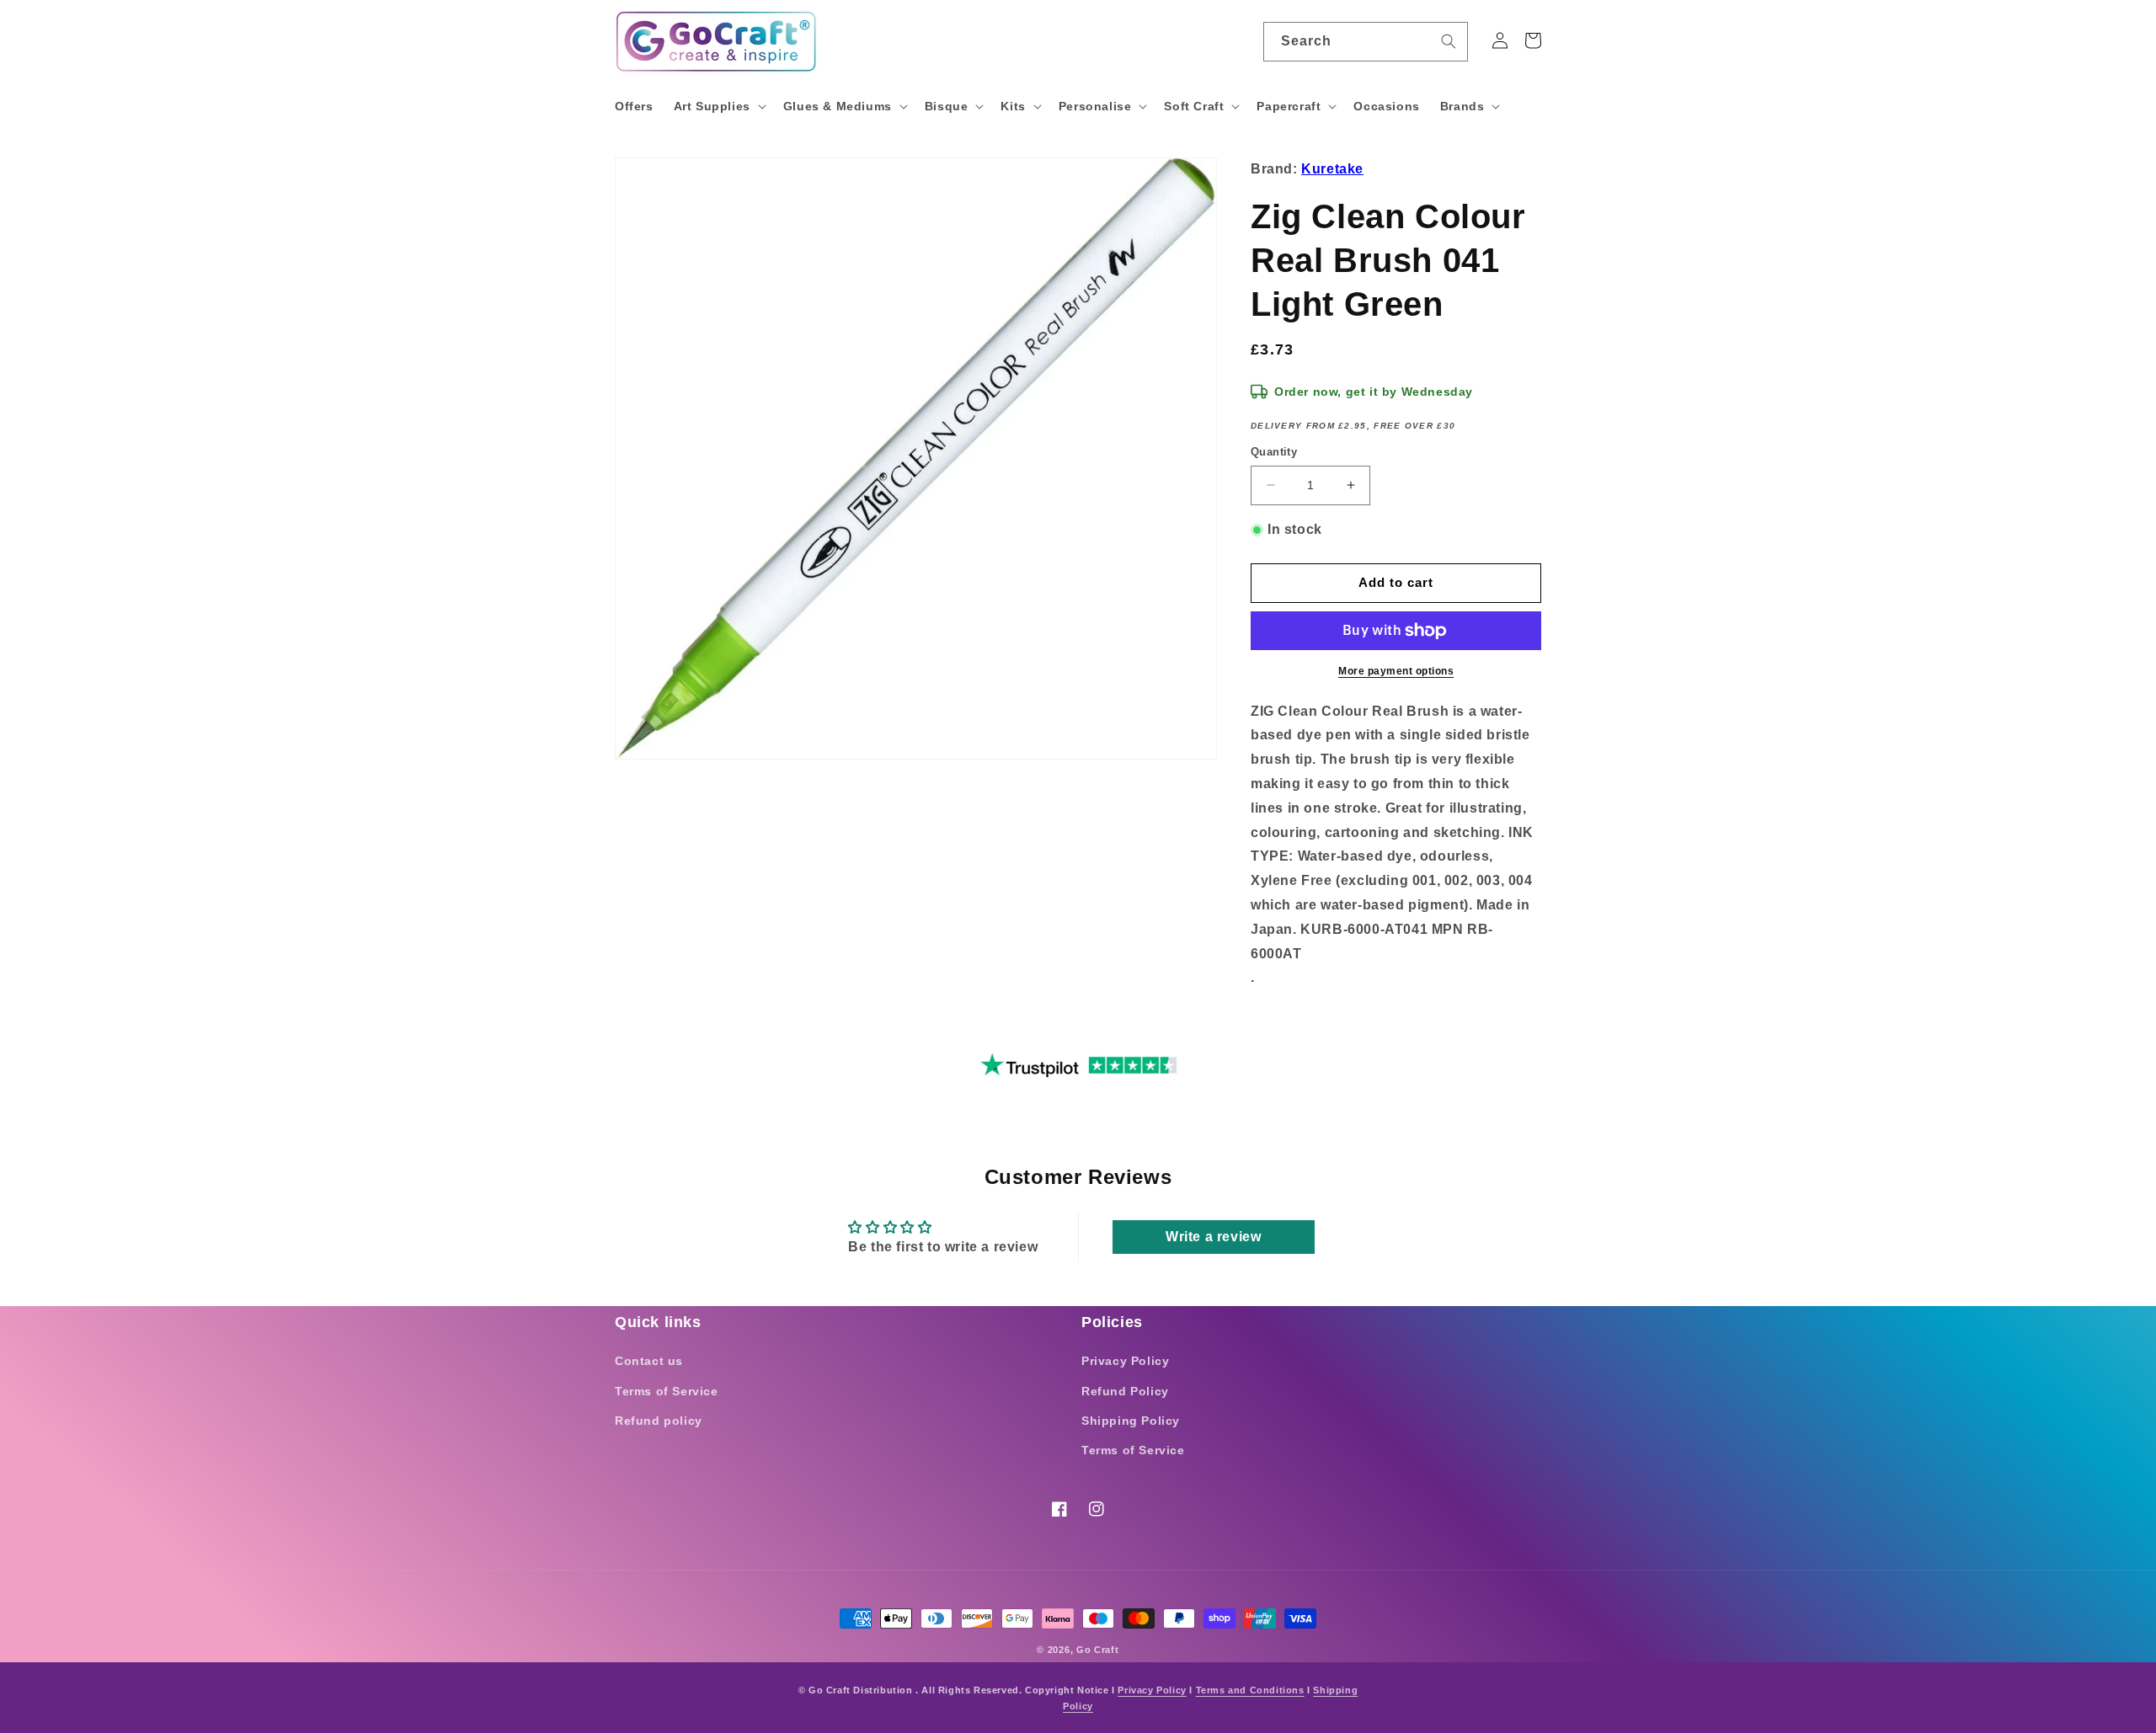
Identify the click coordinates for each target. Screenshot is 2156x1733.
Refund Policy (1125, 1391)
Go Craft (1098, 1650)
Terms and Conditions (1250, 1690)
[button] (718, 106)
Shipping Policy (1131, 1421)
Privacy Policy (1125, 1361)
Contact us (649, 1361)
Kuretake (1332, 169)
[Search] (1449, 41)
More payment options (1396, 671)
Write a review (1213, 1237)
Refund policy (659, 1421)
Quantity (1274, 452)
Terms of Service (667, 1391)
